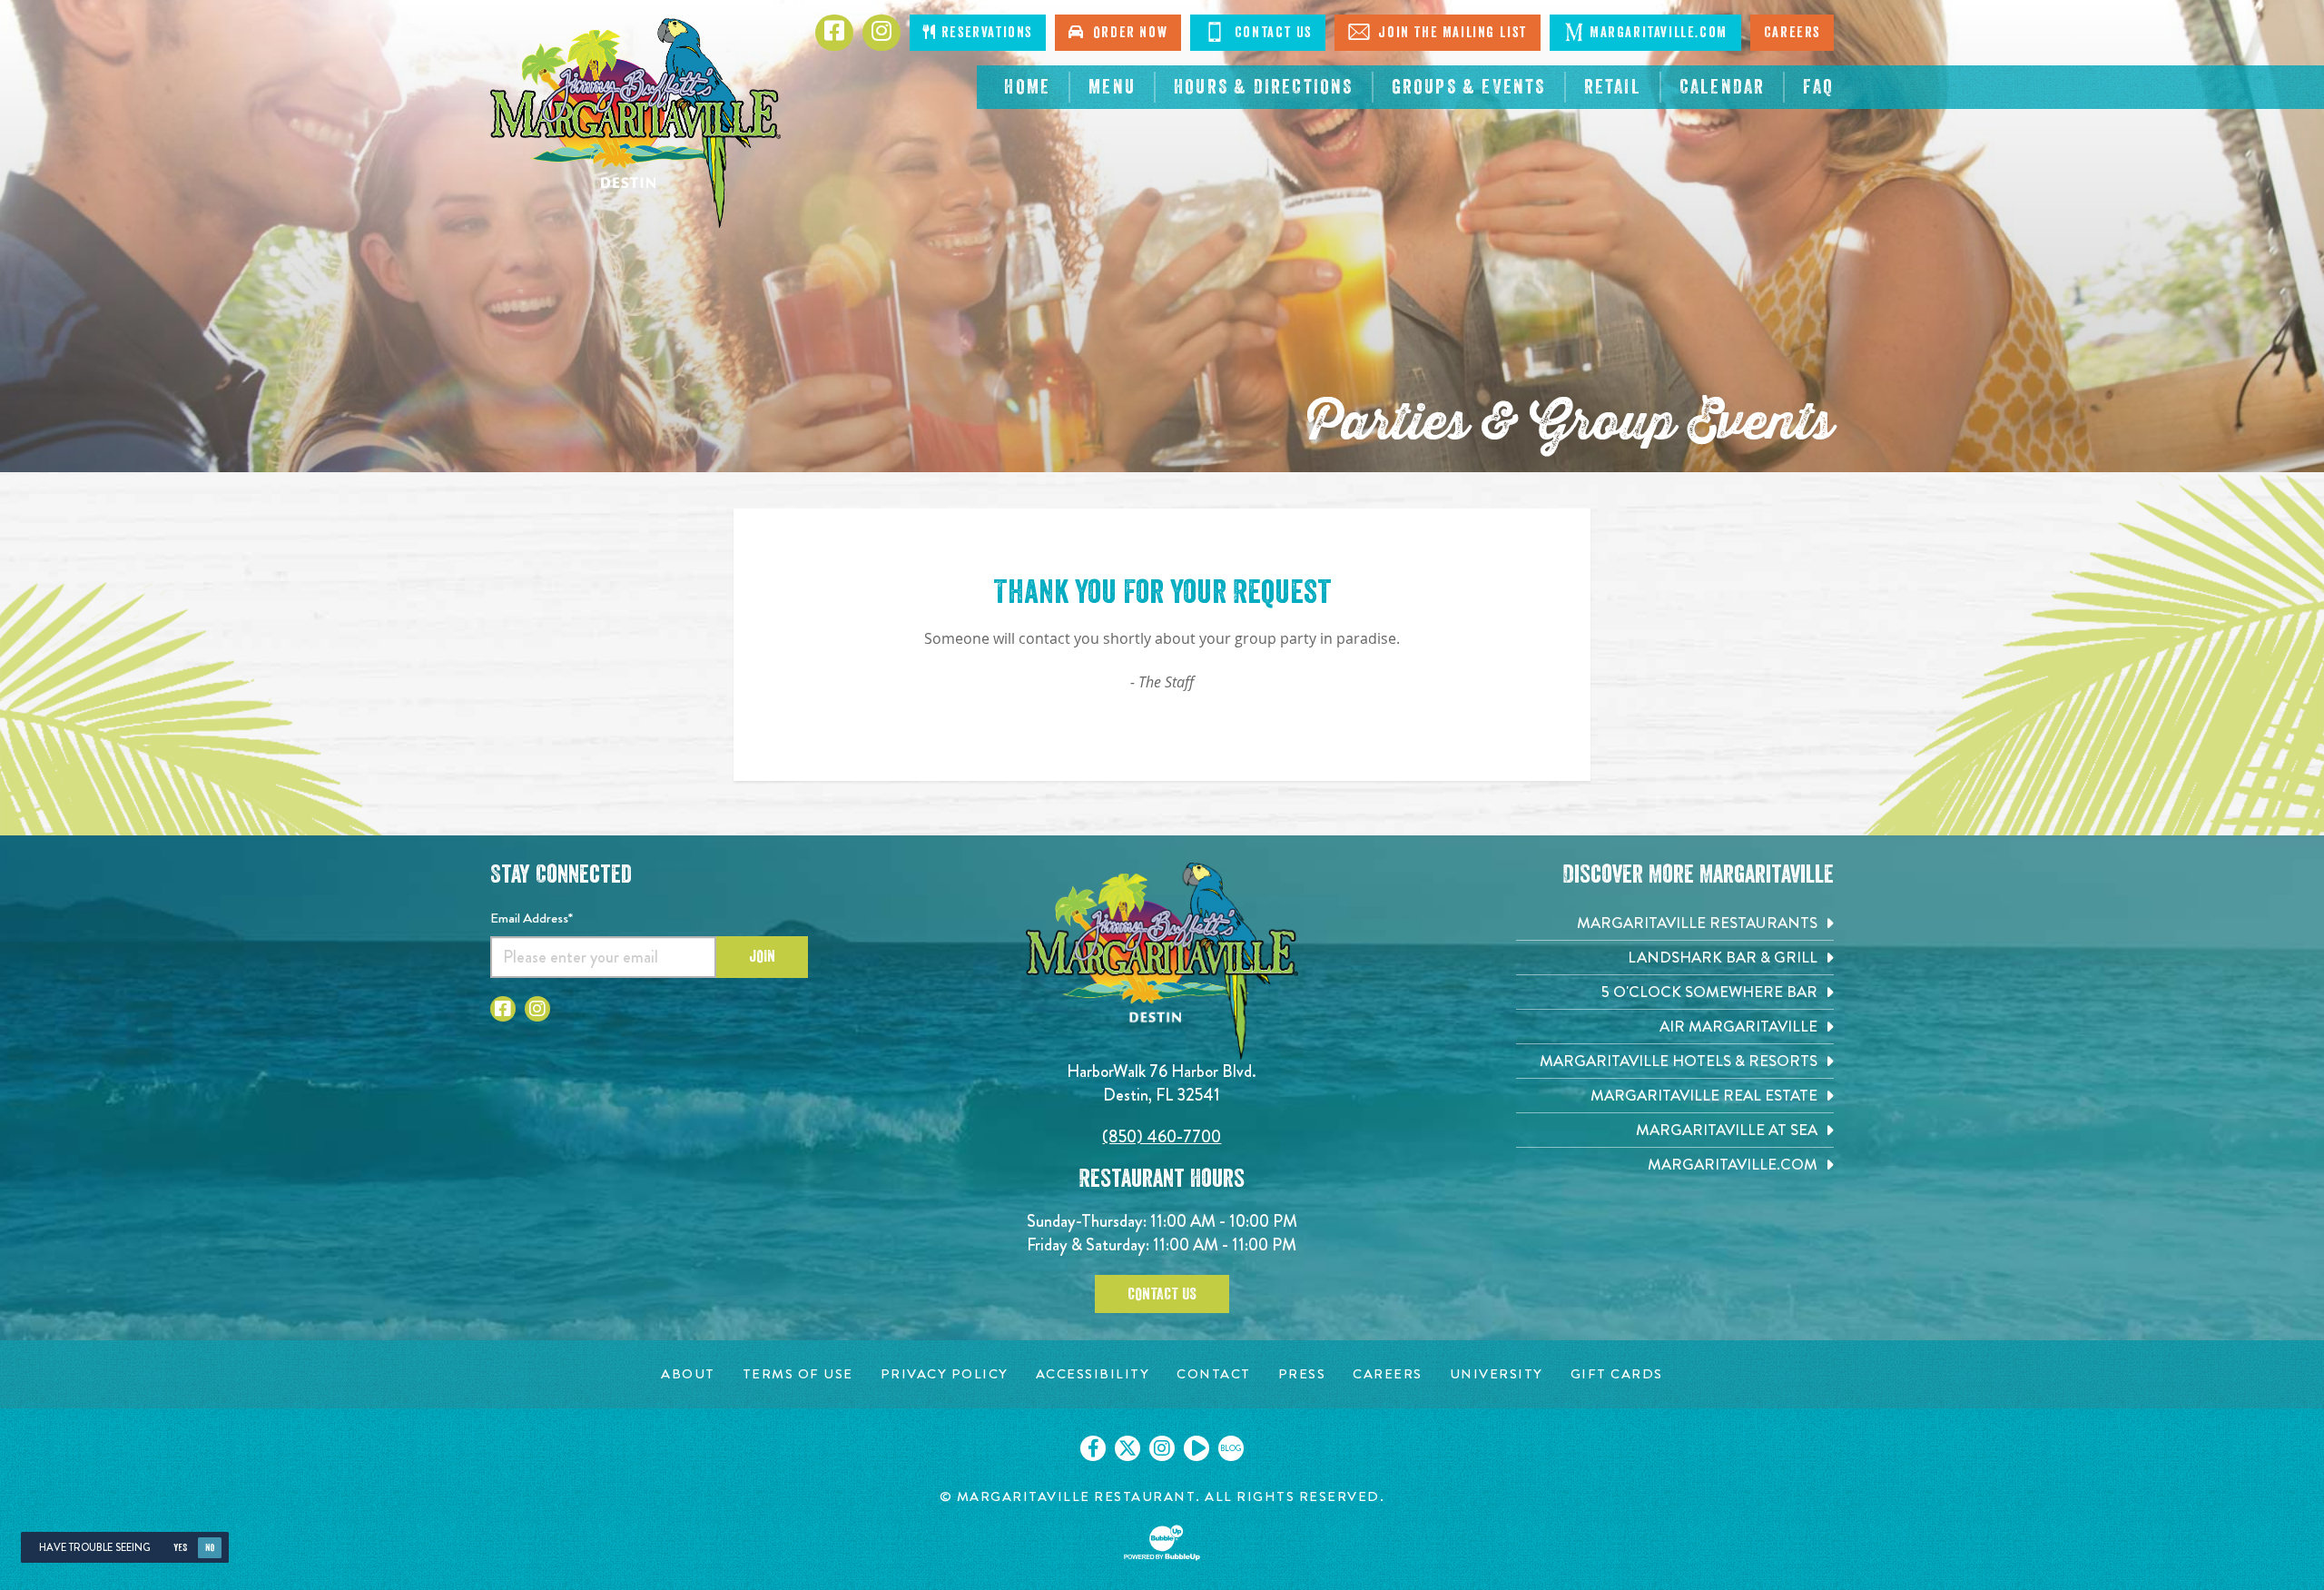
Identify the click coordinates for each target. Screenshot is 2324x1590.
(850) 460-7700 (1162, 1136)
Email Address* (532, 918)
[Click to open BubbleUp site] (1162, 1543)
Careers (1792, 33)
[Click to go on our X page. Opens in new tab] (1128, 1448)
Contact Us (1271, 33)
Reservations (985, 33)
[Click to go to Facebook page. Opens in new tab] (834, 33)
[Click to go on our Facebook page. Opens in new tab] (1093, 1448)
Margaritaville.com (1659, 33)
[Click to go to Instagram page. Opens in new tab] (881, 33)
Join (762, 956)
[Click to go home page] (635, 123)
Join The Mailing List (1451, 33)
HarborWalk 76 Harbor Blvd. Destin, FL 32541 (1162, 1083)
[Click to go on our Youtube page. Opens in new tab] (1196, 1448)
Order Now (1127, 33)
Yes (180, 1548)
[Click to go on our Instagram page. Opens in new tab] (1162, 1448)
